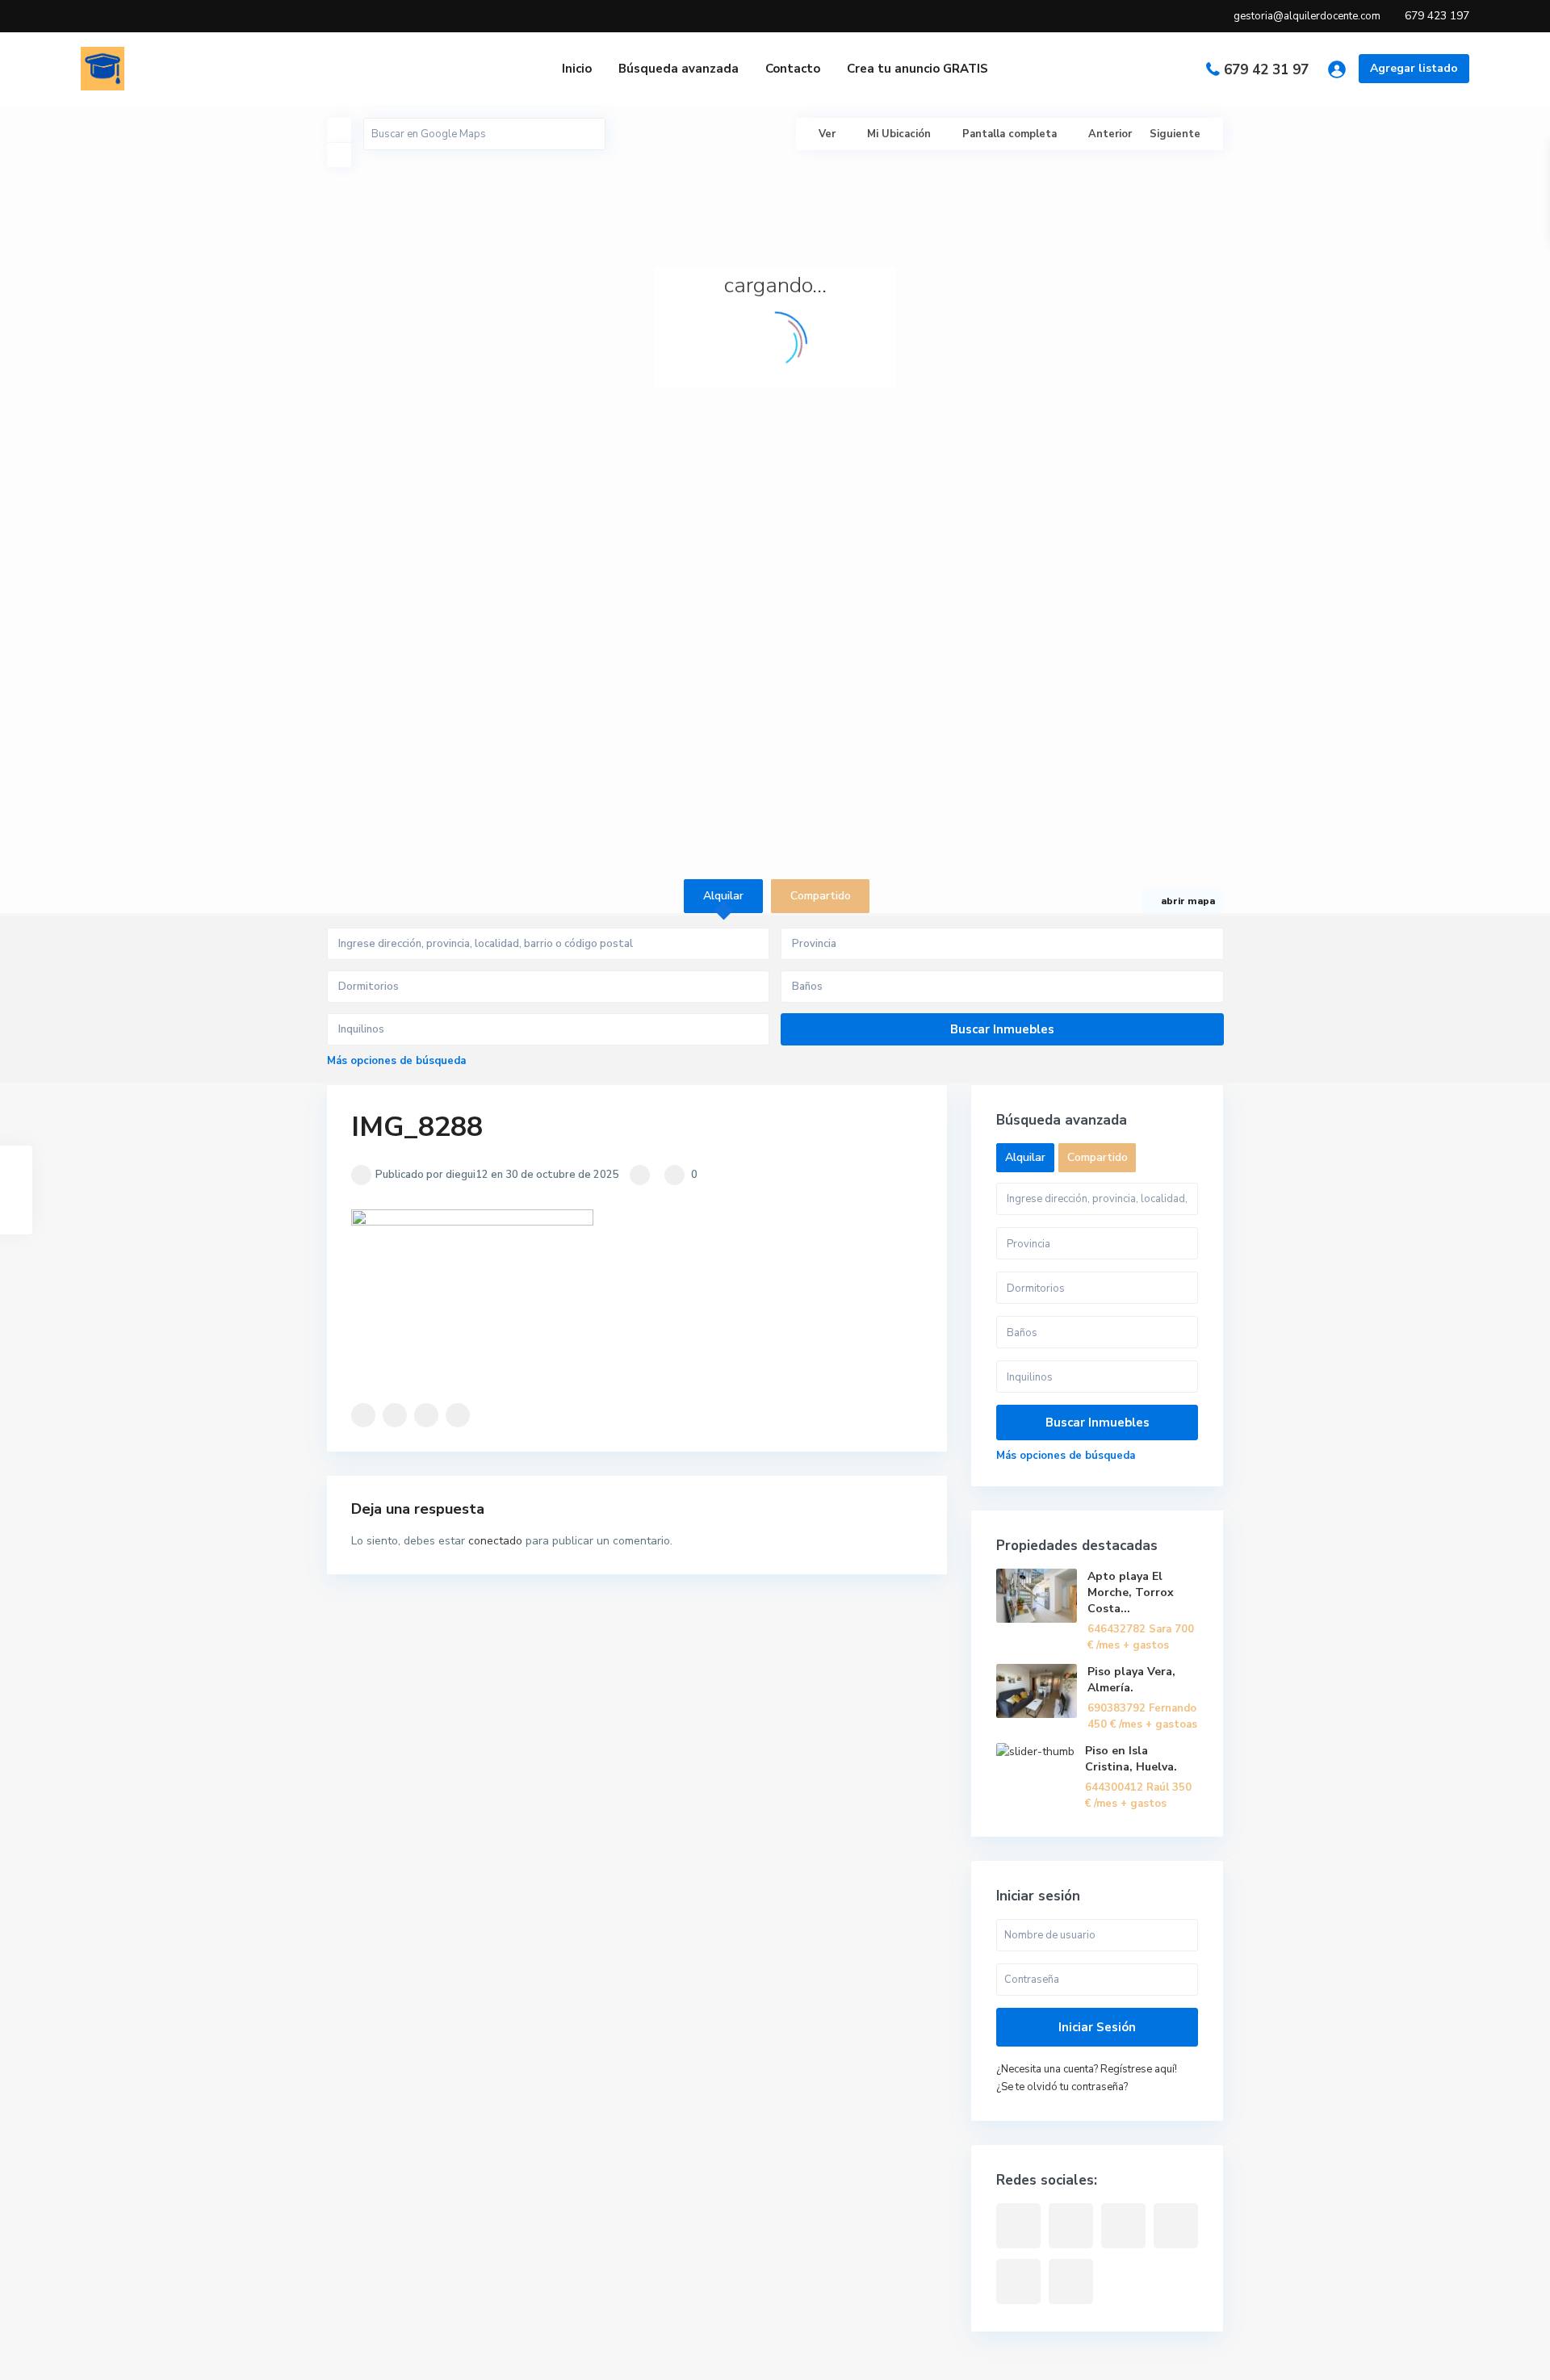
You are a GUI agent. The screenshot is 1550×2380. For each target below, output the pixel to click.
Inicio (577, 69)
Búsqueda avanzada (679, 69)
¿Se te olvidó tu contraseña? (1062, 2087)
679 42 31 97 (1266, 70)
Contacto (793, 69)
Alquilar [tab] (723, 896)
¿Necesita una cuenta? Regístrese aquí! (1087, 2069)
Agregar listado (1414, 68)
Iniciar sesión (1097, 2027)
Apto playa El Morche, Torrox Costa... (1131, 1592)
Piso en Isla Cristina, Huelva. (1131, 1759)
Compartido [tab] (821, 896)
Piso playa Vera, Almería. (1131, 1680)
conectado (495, 1541)
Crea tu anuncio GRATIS (917, 69)
